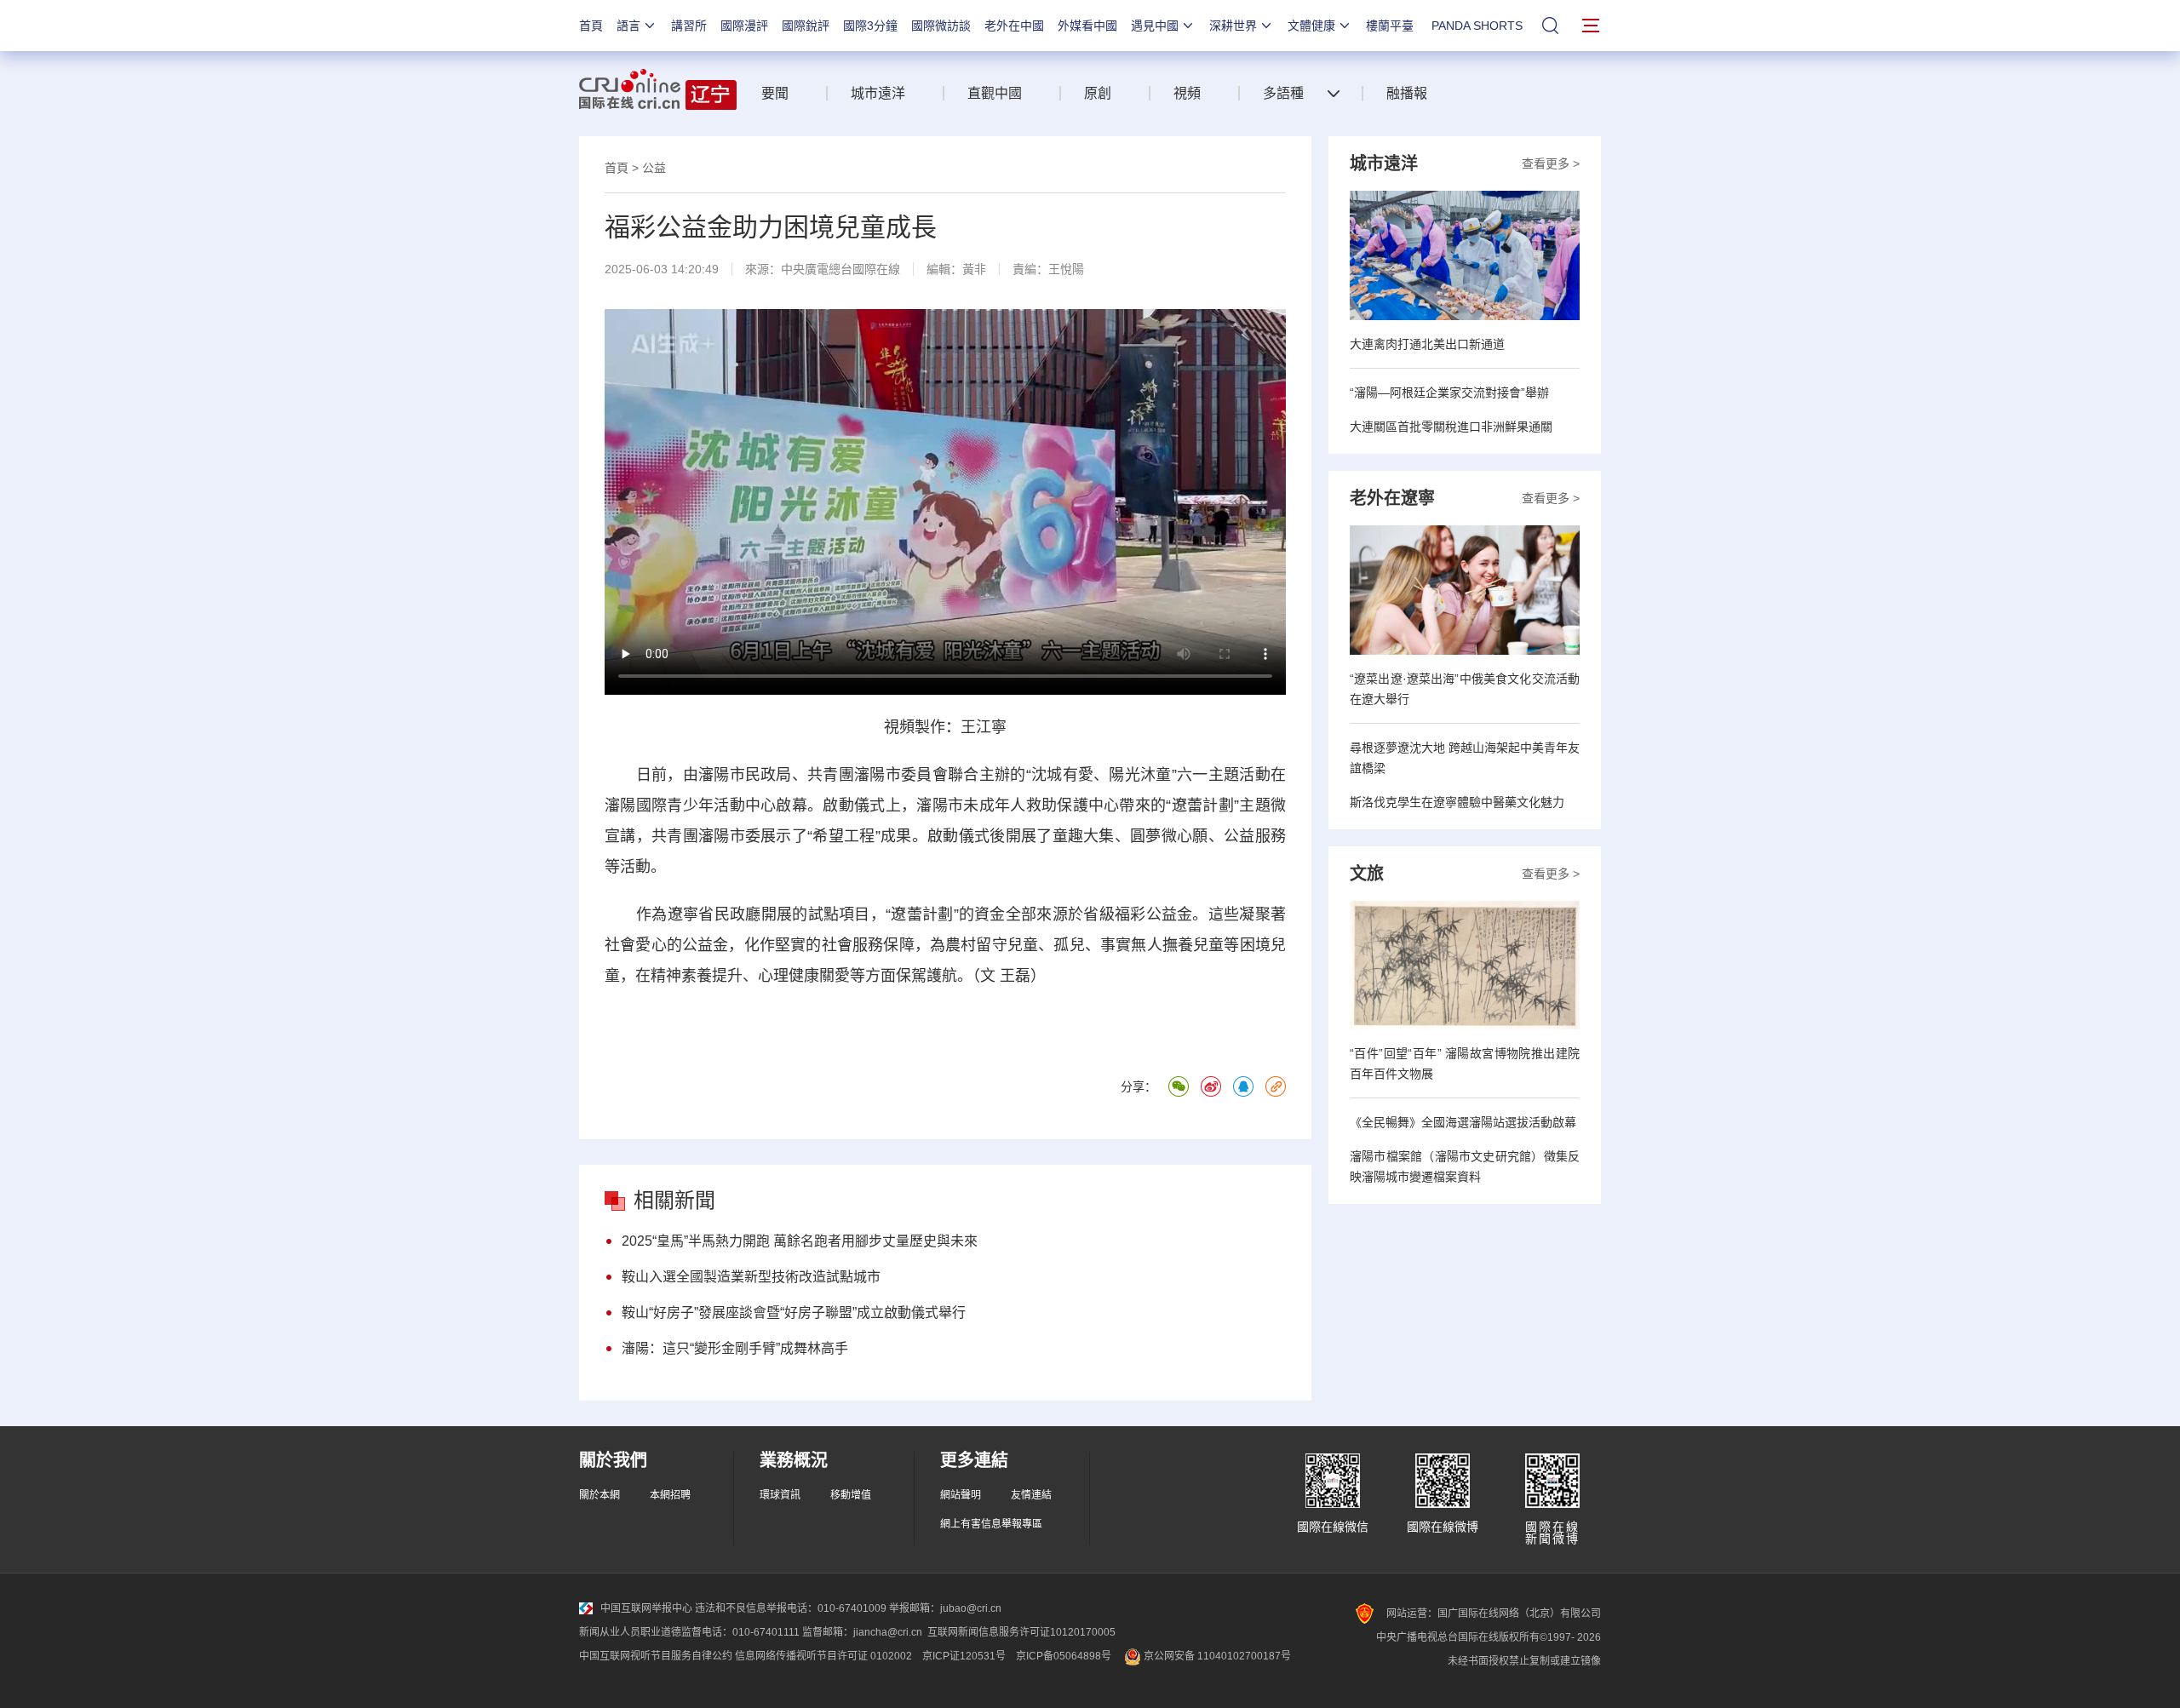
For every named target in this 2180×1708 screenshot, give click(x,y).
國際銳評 (806, 26)
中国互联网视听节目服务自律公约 (656, 1656)
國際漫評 (744, 26)
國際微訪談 (941, 26)
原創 (1098, 93)
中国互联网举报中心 (646, 1608)
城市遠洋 (878, 93)
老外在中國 (1014, 26)
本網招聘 (670, 1495)
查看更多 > (1551, 163)
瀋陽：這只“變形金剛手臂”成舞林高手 (735, 1348)
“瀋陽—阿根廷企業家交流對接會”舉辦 (1449, 393)
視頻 (1187, 93)
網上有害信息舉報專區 (991, 1524)
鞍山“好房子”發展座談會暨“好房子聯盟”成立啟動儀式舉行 (794, 1313)
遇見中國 (1155, 26)
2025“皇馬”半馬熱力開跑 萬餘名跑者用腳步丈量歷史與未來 (800, 1241)
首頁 (591, 26)
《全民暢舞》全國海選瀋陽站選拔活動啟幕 (1463, 1122)
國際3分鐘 (870, 26)
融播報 (1407, 93)
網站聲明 (961, 1495)
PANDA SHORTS (1477, 26)
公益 (654, 168)
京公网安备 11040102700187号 (1216, 1656)
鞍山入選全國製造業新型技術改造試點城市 (751, 1277)
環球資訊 (780, 1495)
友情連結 (1031, 1495)
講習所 (689, 26)
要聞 (775, 93)
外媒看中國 (1087, 26)
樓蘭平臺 (1390, 26)
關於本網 (599, 1495)
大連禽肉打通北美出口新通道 (1427, 344)
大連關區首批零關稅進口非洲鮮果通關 (1451, 427)
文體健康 (1311, 26)
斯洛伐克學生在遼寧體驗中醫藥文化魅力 (1457, 802)
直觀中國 (995, 93)
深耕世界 (1233, 26)
